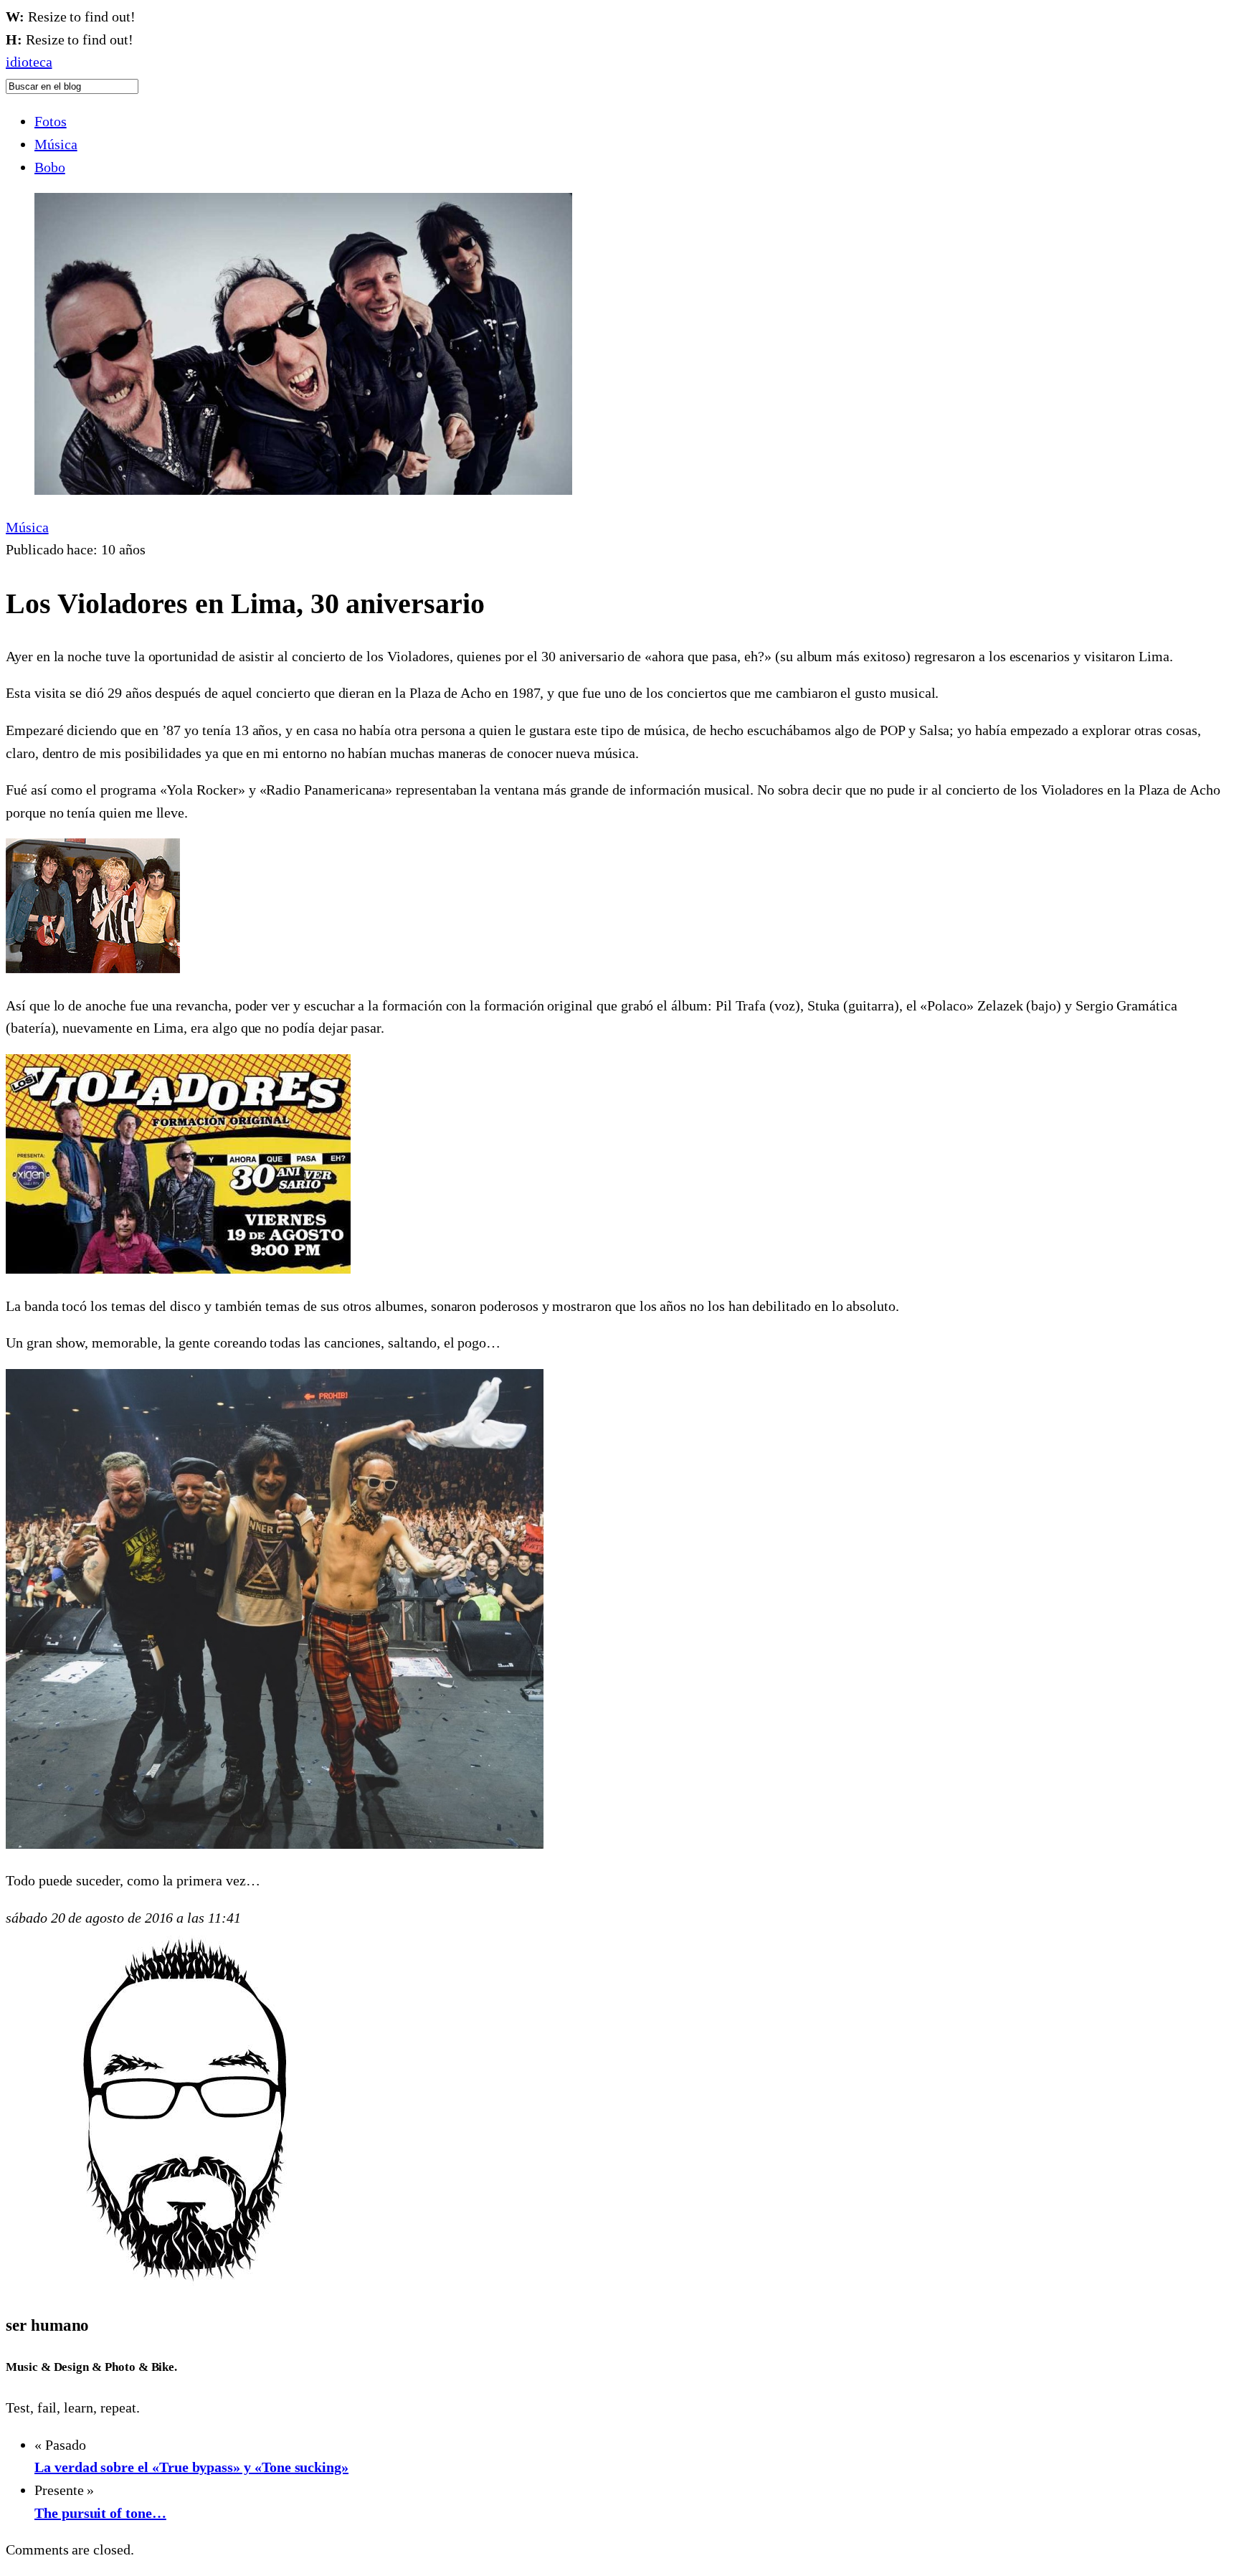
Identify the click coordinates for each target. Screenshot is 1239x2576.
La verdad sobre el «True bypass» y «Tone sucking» (191, 2467)
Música (56, 144)
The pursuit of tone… (100, 2513)
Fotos (51, 121)
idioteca (29, 62)
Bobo (50, 167)
